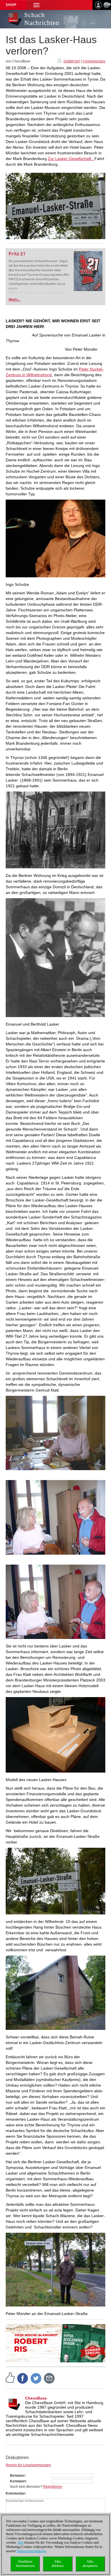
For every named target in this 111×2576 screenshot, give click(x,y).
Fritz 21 (17, 254)
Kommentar (15, 2493)
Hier (21, 2543)
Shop (11, 5)
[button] (36, 5)
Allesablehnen (57, 2564)
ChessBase (36, 2398)
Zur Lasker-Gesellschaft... (71, 159)
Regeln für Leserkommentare (28, 2465)
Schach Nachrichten (42, 19)
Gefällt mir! (72, 61)
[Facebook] (23, 2378)
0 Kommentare (94, 61)
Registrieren (53, 2487)
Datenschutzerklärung (31, 2551)
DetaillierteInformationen (25, 2564)
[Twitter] (36, 2378)
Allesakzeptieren (90, 2564)
